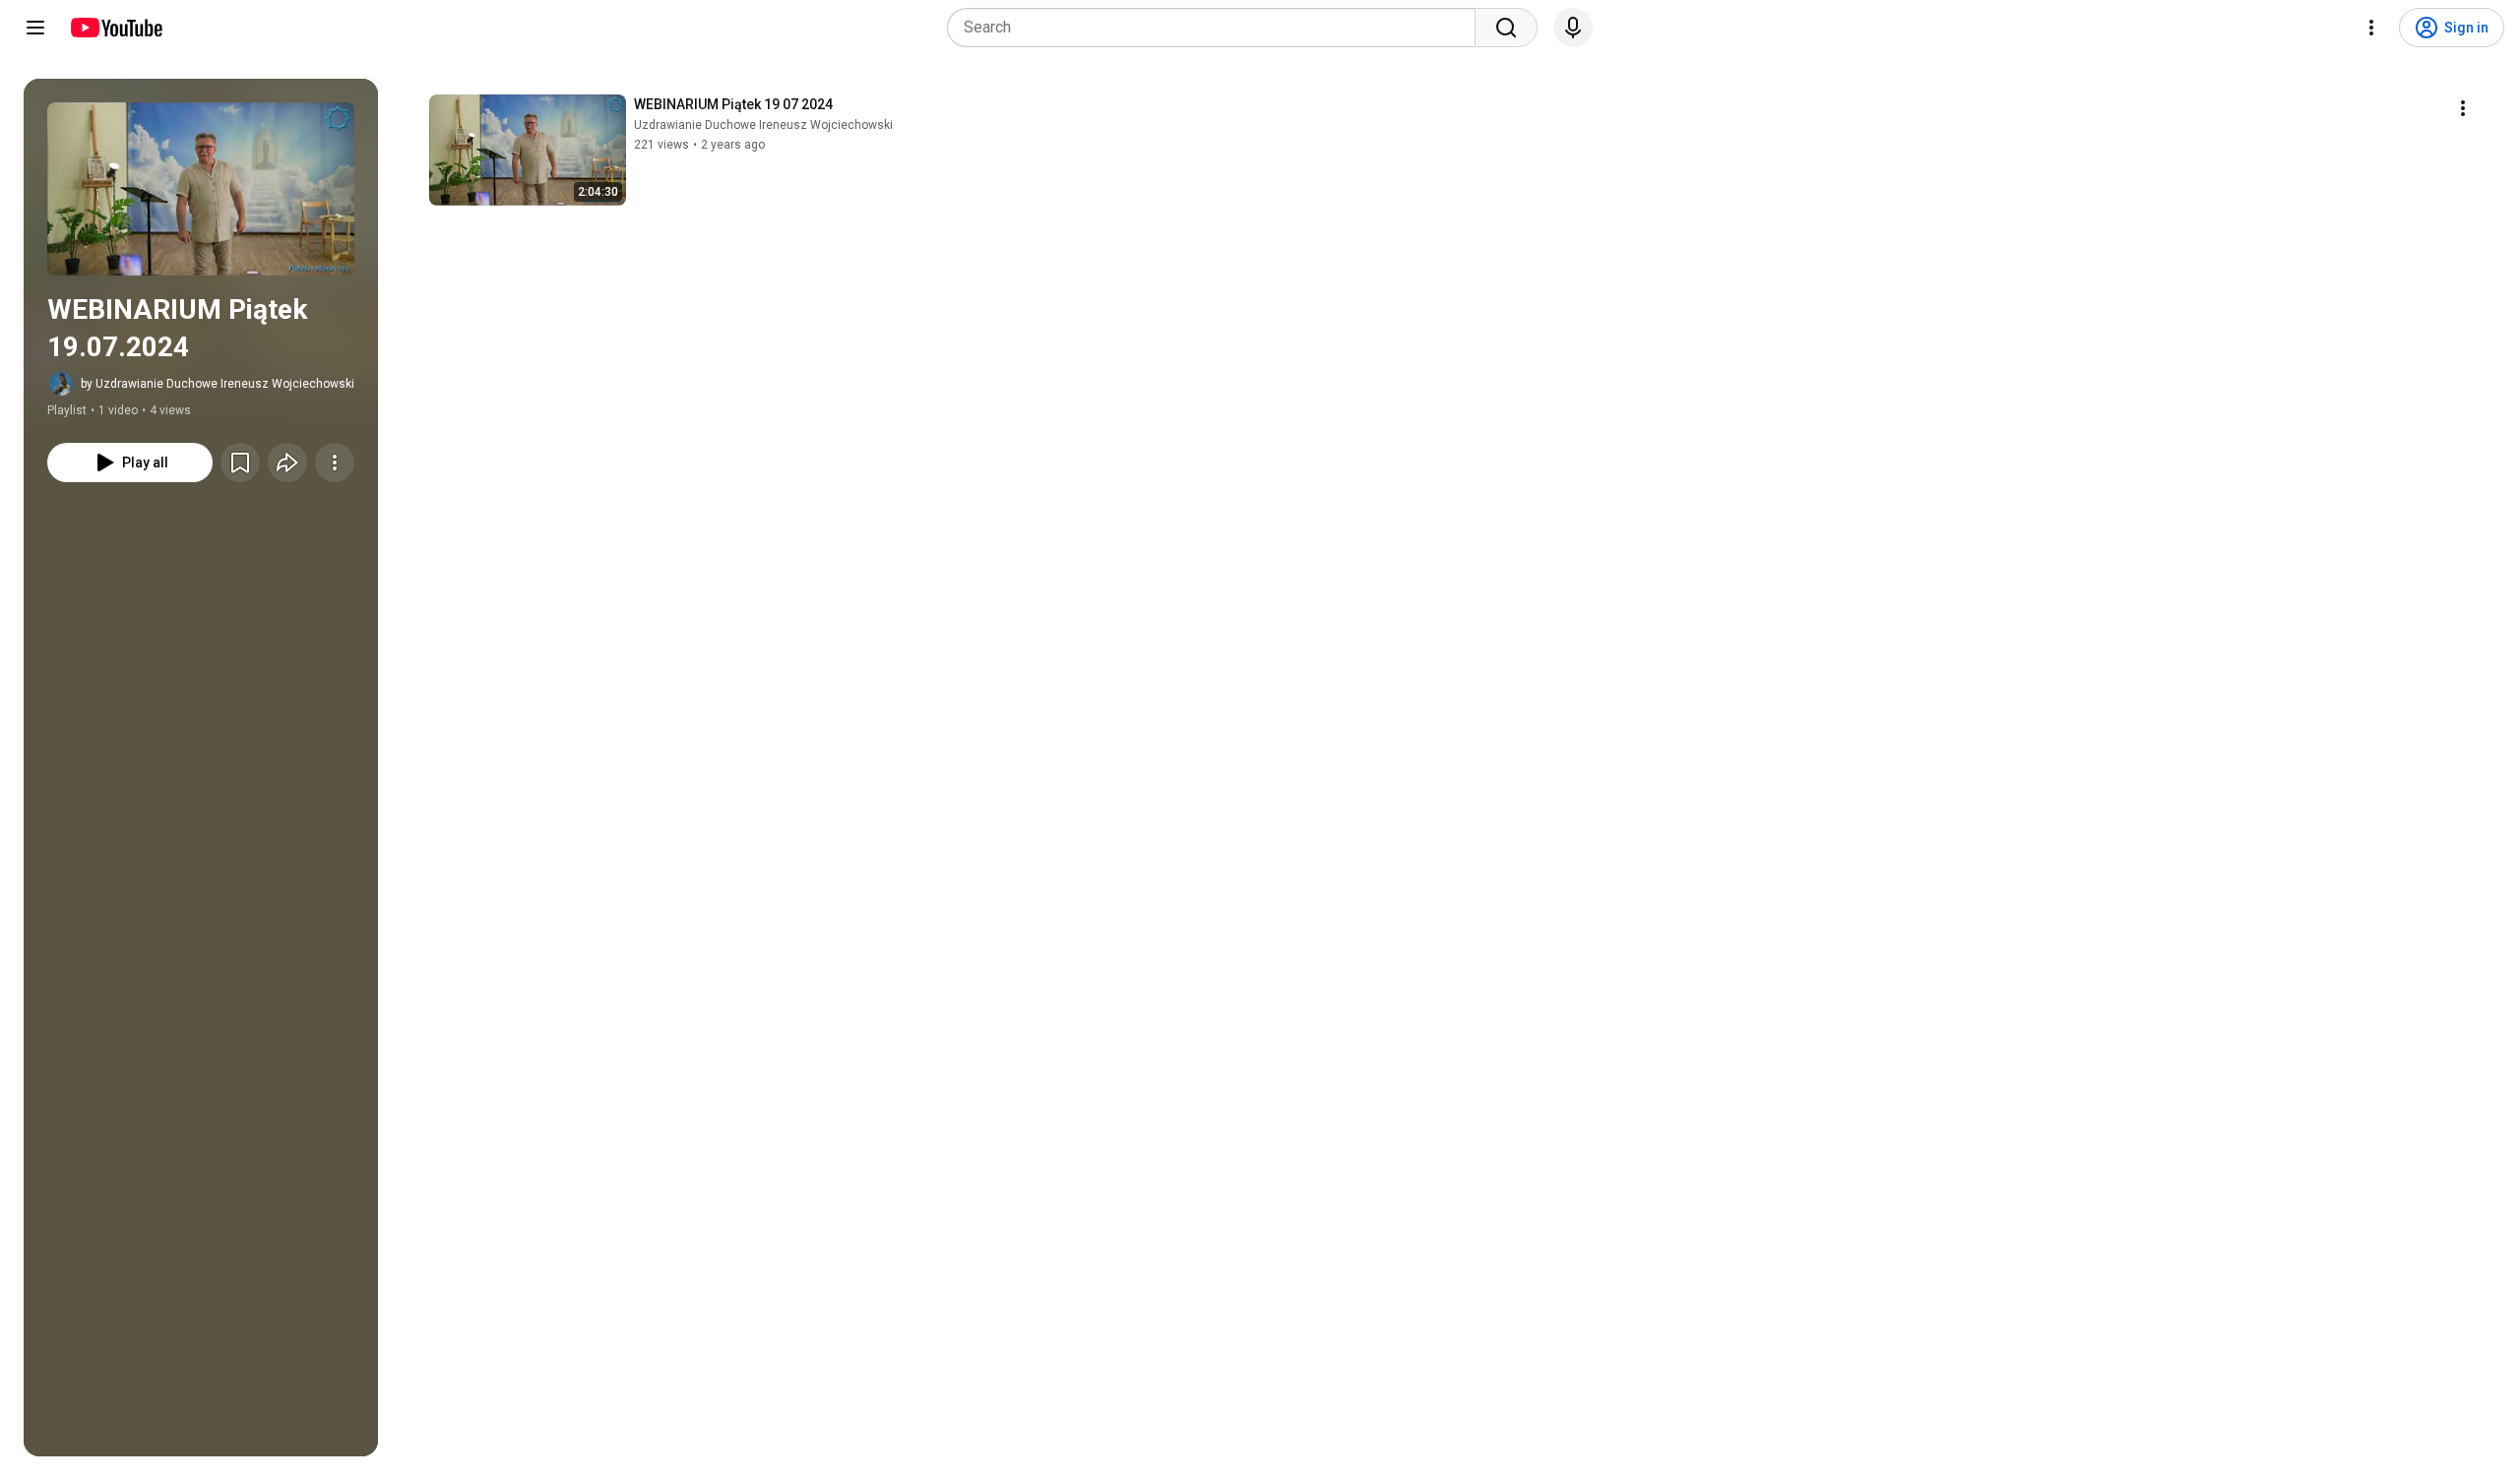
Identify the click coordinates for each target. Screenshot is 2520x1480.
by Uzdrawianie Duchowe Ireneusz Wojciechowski (218, 384)
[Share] (287, 462)
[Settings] (2371, 28)
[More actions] (335, 462)
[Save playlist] (240, 462)
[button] (201, 189)
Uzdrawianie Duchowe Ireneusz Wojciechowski (763, 125)
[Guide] (35, 28)
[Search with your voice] (1573, 28)
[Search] (1506, 28)
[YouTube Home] (116, 28)
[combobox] (1217, 28)
